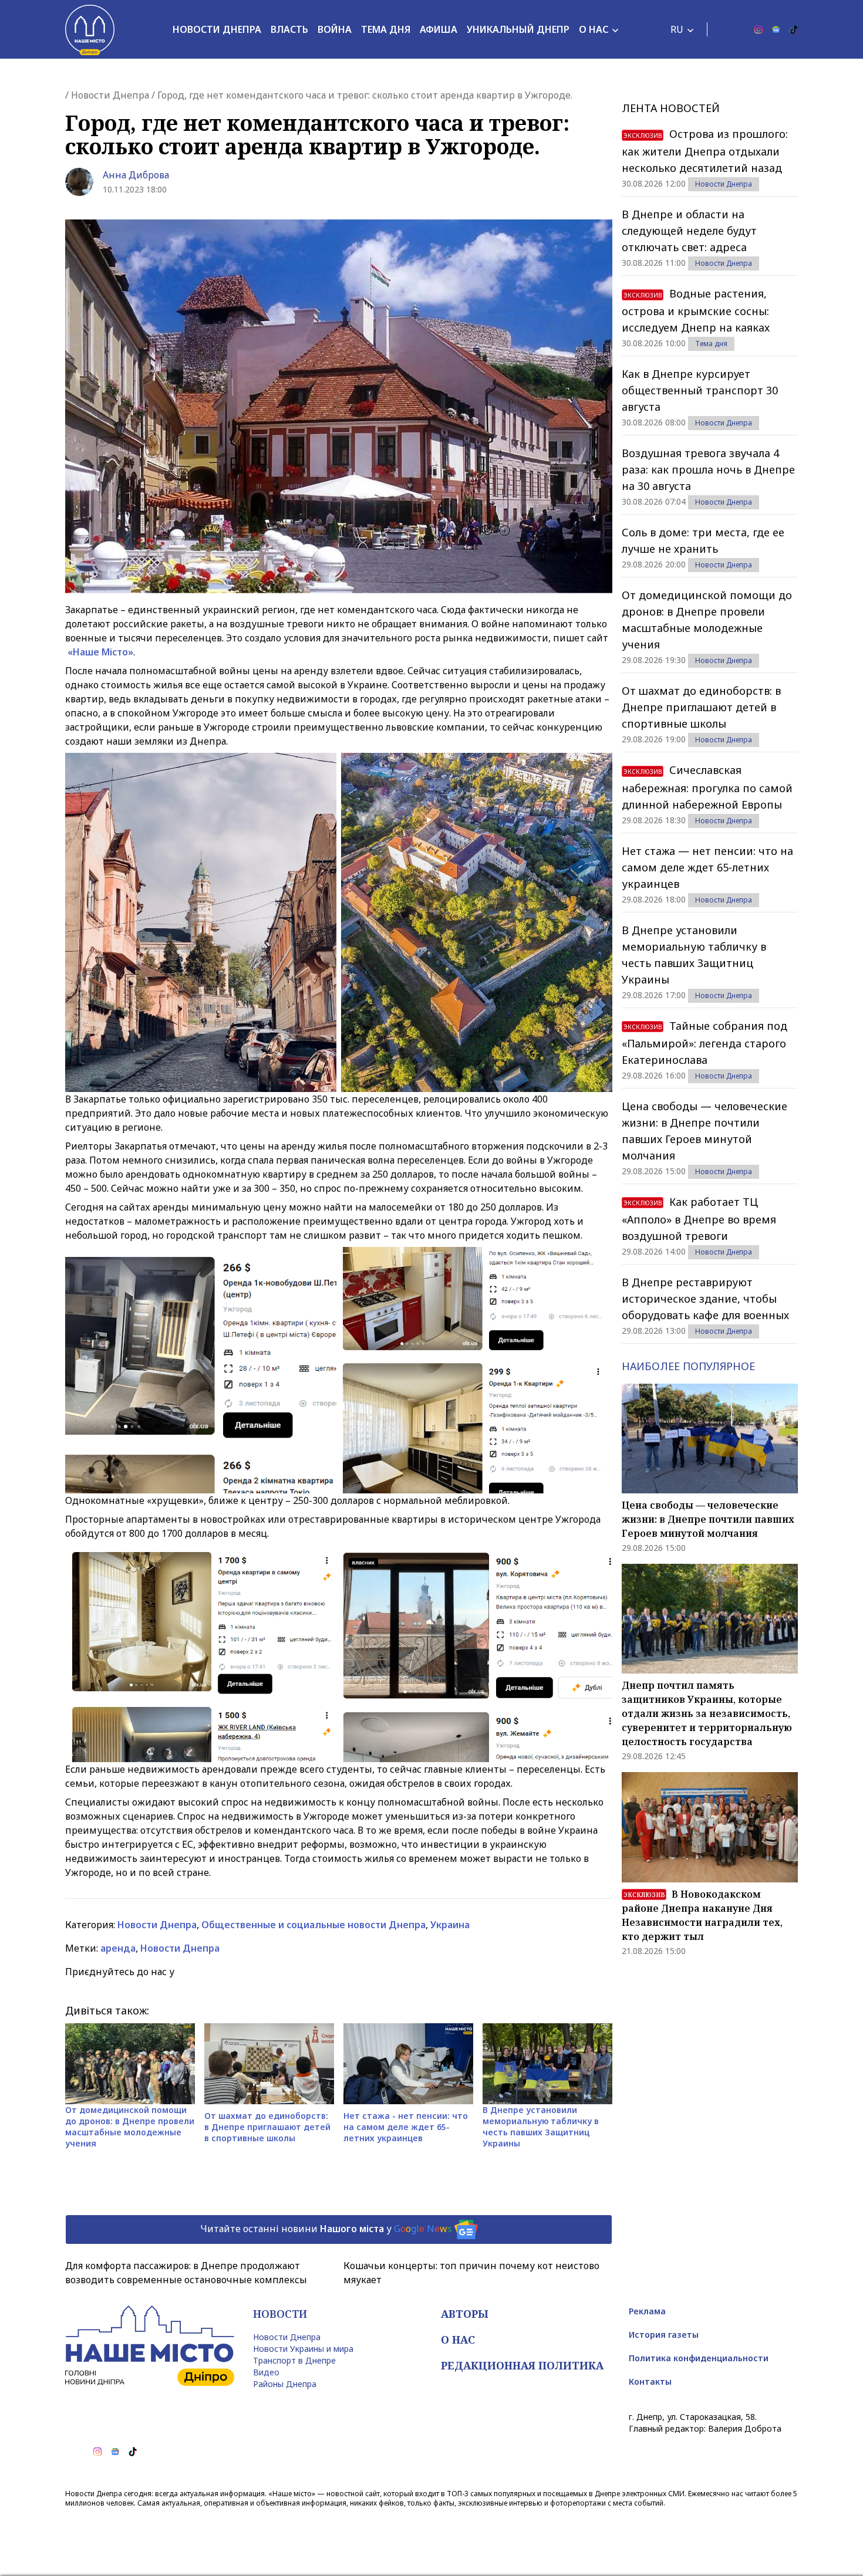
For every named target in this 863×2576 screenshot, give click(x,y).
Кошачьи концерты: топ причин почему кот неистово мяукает (471, 2273)
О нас (594, 29)
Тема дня (386, 29)
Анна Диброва (136, 175)
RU (677, 29)
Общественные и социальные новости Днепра (313, 1925)
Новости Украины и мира (303, 2349)
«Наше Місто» (100, 652)
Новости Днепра (217, 29)
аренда (118, 1948)
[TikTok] (794, 29)
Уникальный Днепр (518, 29)
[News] (776, 29)
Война (335, 29)
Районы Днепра (285, 2384)
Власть (289, 29)
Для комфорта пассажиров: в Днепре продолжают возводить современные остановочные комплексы (186, 2273)
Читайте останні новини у (326, 2229)
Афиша (439, 29)
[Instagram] (759, 29)
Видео (266, 2372)
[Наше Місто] (90, 29)
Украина (450, 1925)
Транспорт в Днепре (294, 2360)
